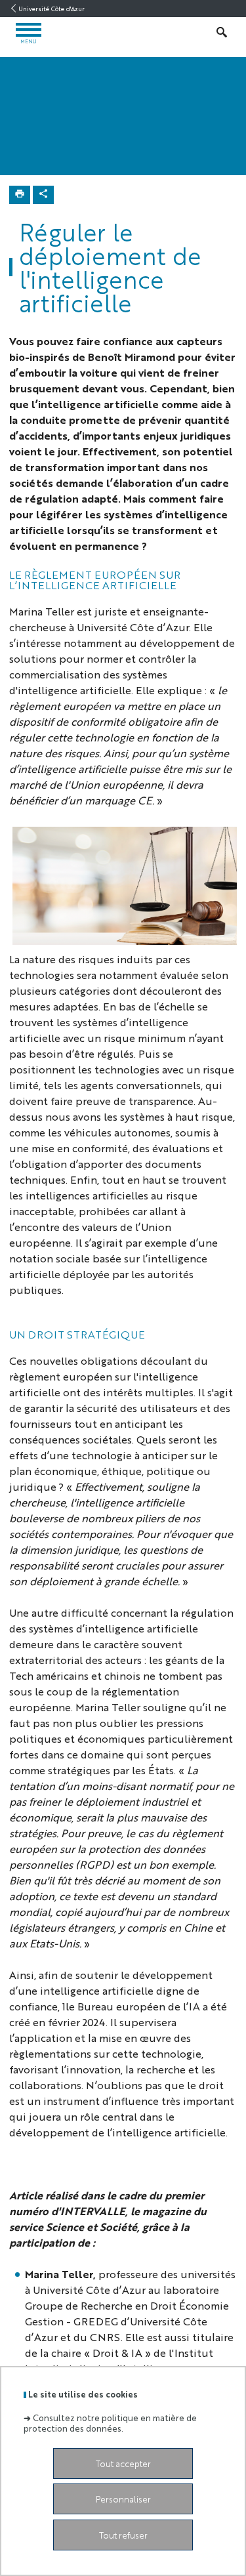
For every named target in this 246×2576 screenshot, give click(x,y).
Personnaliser (123, 2499)
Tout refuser (123, 2535)
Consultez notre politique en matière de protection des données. (110, 2422)
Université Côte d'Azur (51, 9)
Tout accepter (123, 2463)
